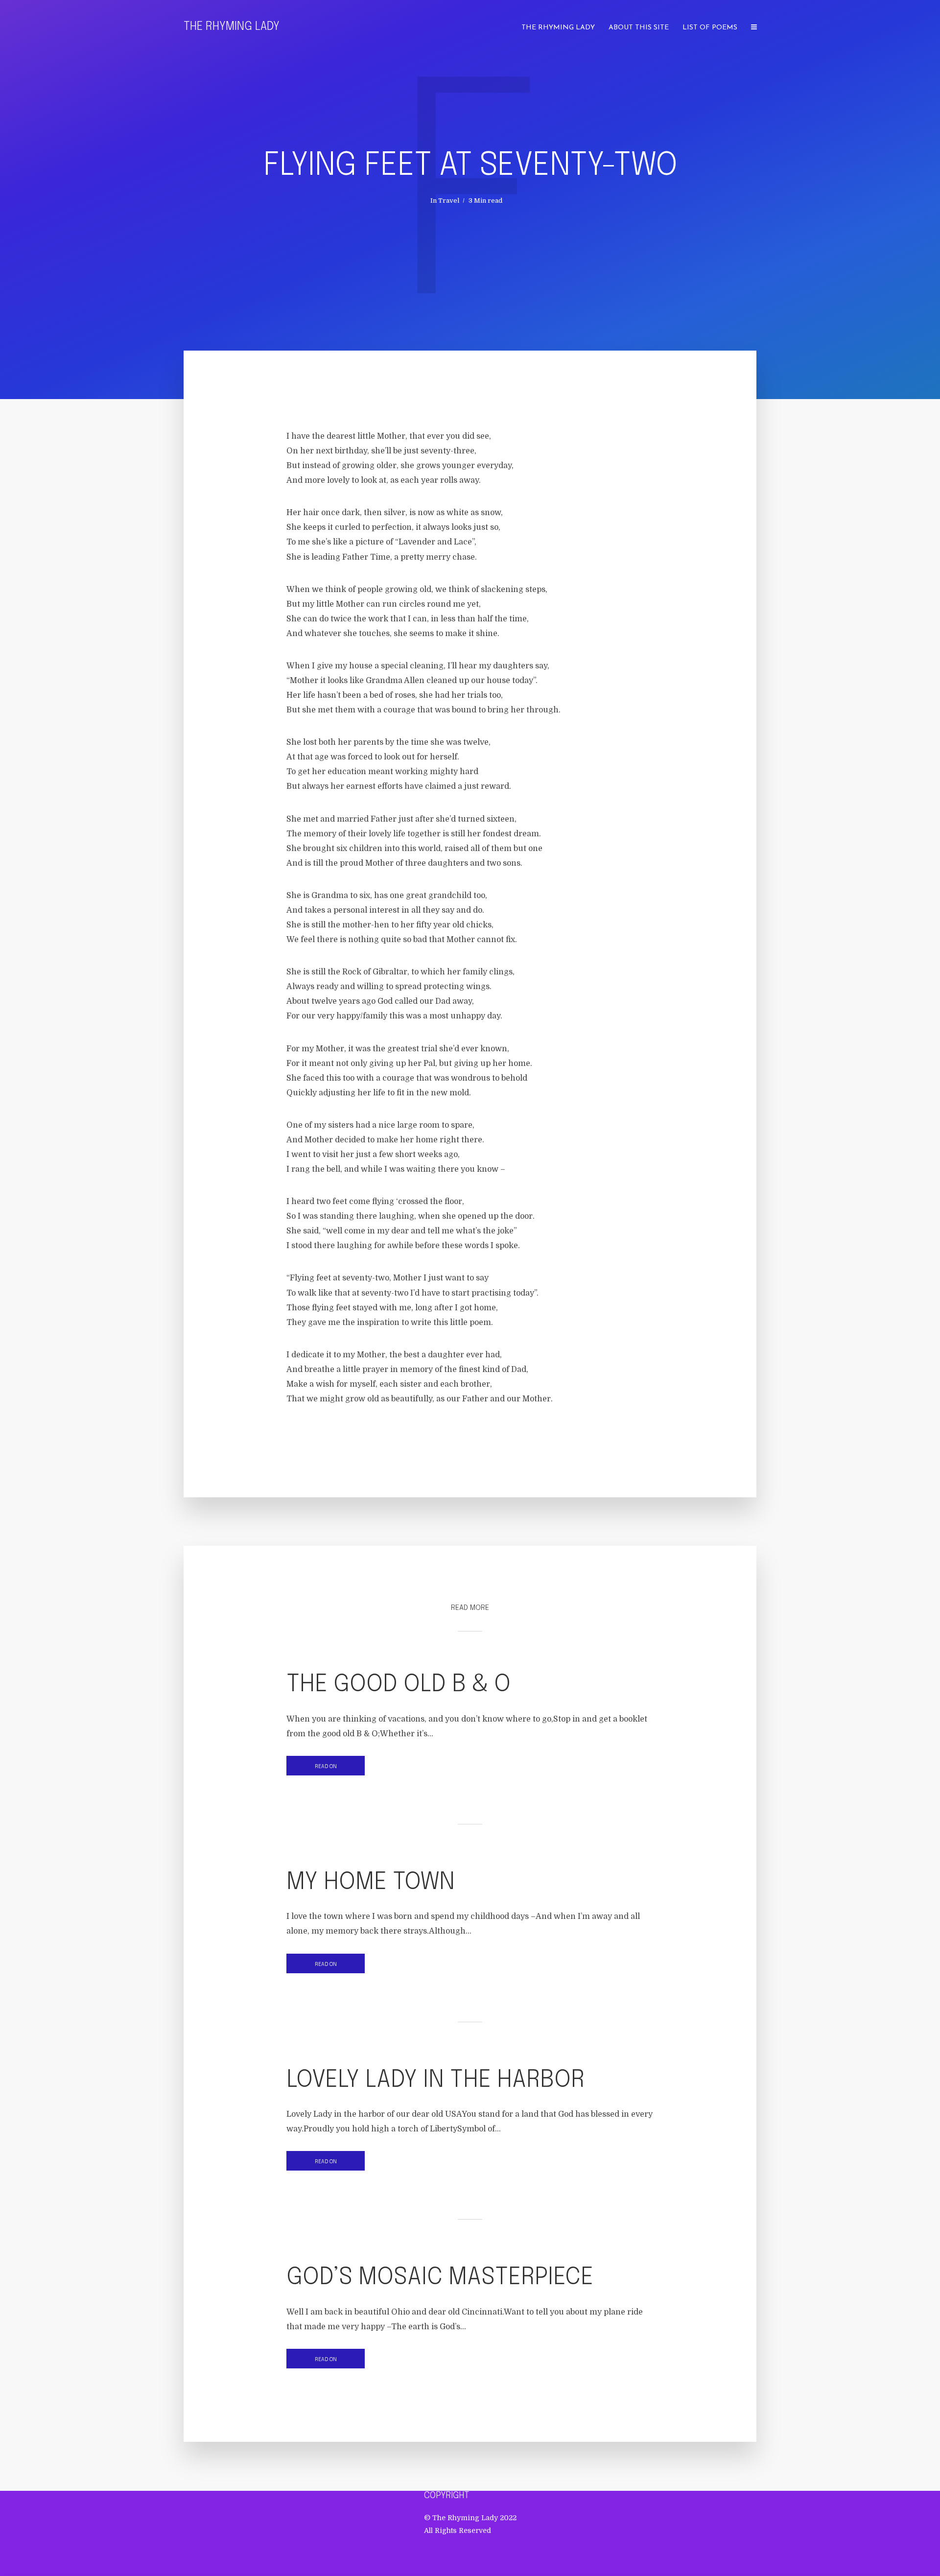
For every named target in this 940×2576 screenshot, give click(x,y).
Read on (326, 1767)
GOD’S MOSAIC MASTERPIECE (440, 2278)
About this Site (639, 28)
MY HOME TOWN (371, 1882)
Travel (449, 201)
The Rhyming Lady (232, 27)
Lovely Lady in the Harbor (435, 2080)
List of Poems (710, 28)
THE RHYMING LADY (558, 28)
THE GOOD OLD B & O (399, 1685)
